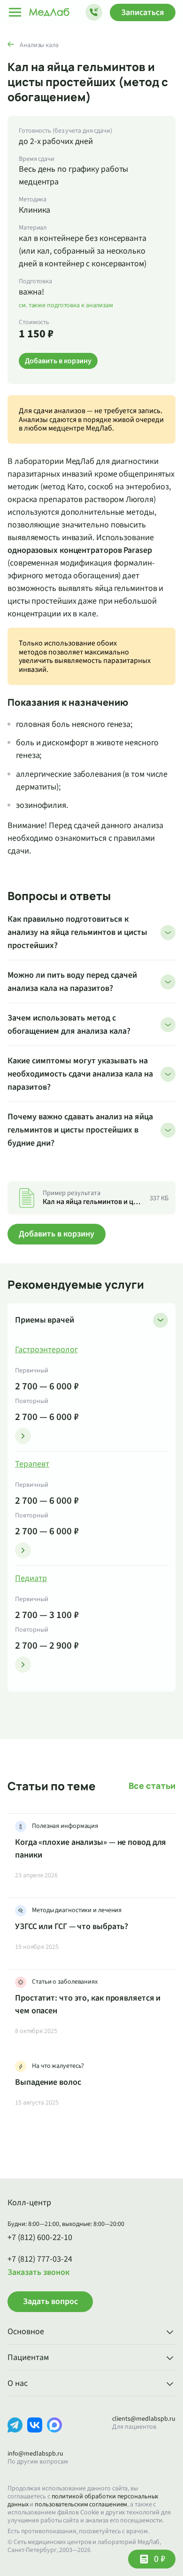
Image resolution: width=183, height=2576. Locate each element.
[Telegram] (15, 2432)
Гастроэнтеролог (46, 1350)
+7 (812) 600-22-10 (40, 2238)
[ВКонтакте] (35, 2432)
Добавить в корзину (57, 1234)
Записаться (143, 12)
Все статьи (152, 1786)
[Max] (54, 2432)
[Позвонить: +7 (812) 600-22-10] (94, 12)
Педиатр (31, 1579)
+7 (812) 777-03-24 (40, 2259)
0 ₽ (160, 2559)
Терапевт (32, 1464)
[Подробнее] (23, 1436)
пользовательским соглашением (81, 2504)
